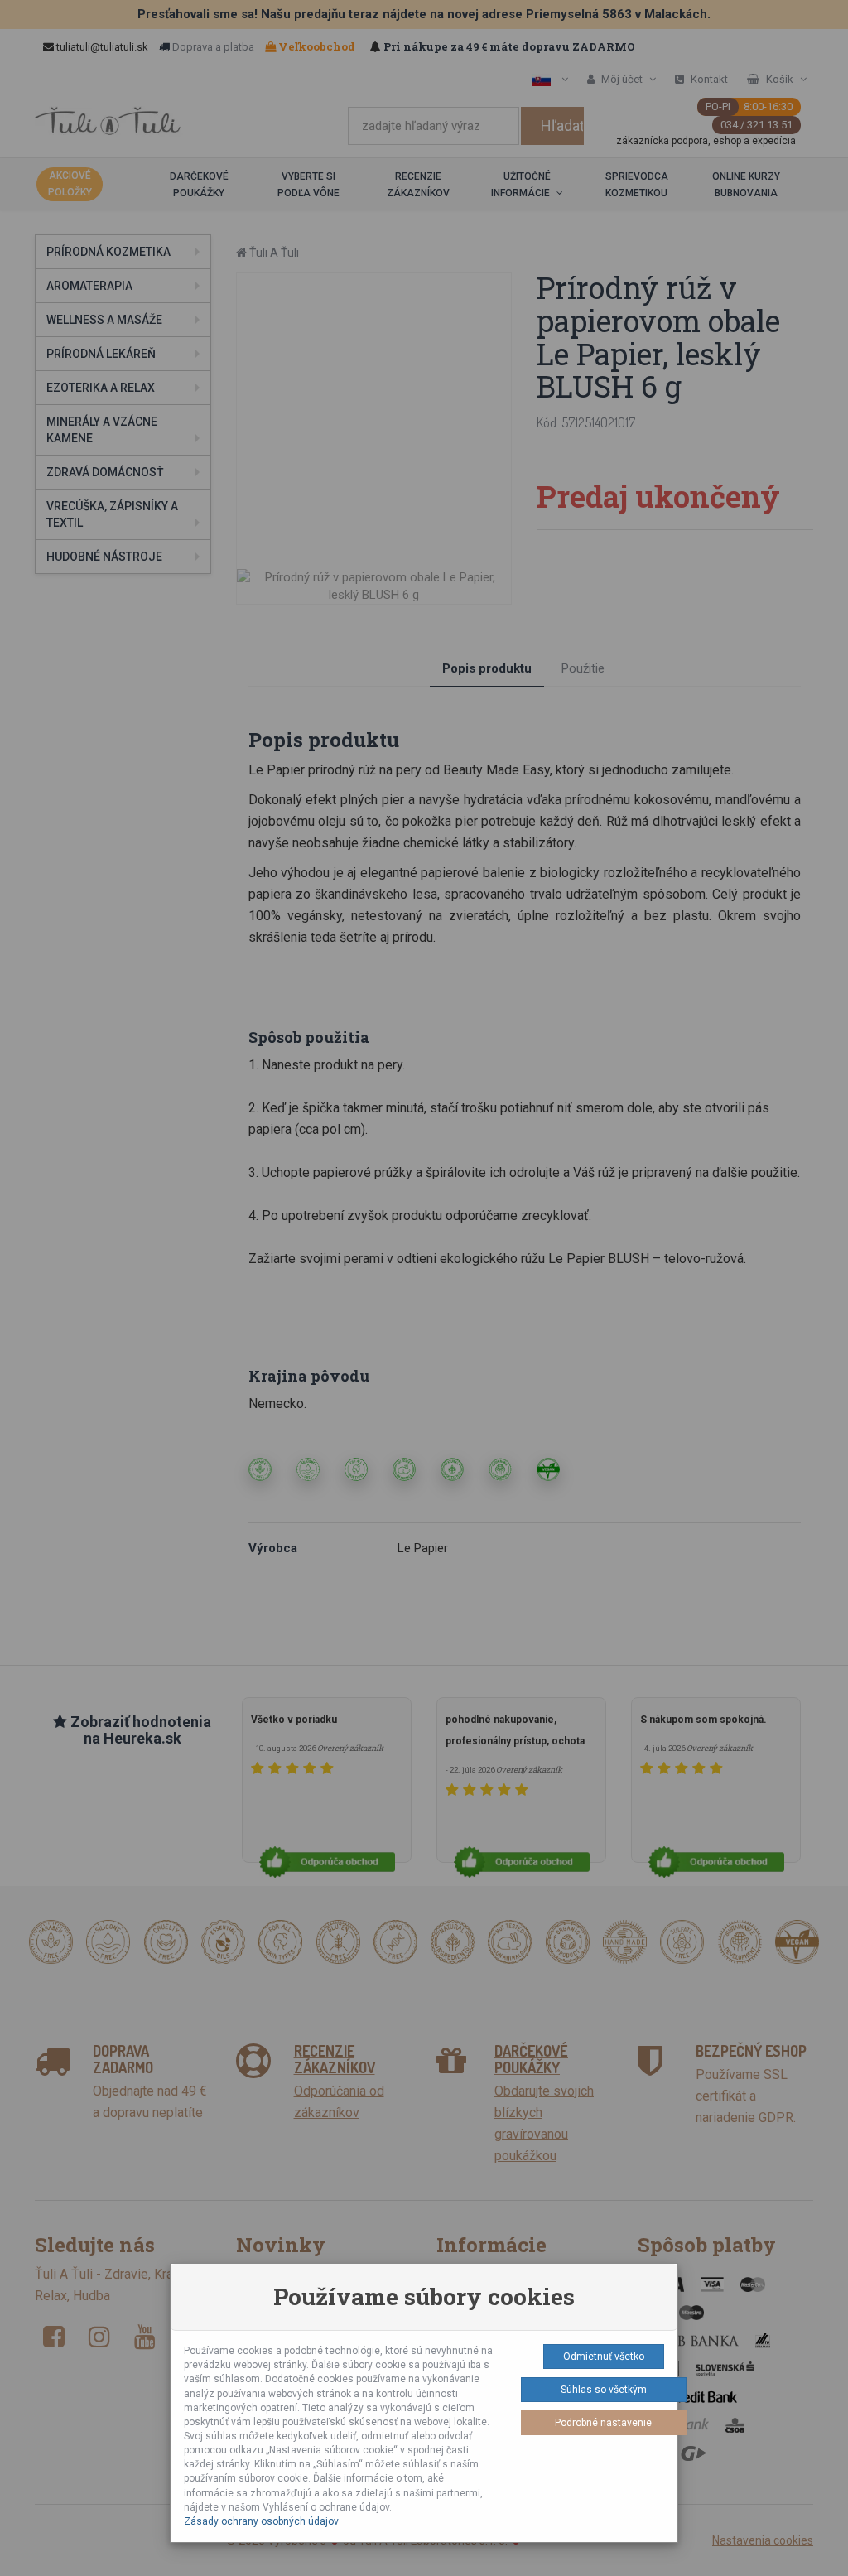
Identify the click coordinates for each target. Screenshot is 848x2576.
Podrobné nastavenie (603, 2423)
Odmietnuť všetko (604, 2357)
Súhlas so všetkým (604, 2390)
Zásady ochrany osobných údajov (261, 2521)
